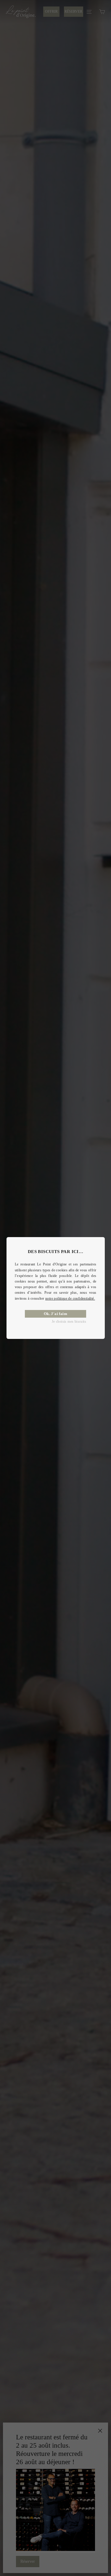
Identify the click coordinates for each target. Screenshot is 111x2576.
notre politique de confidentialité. (70, 1298)
